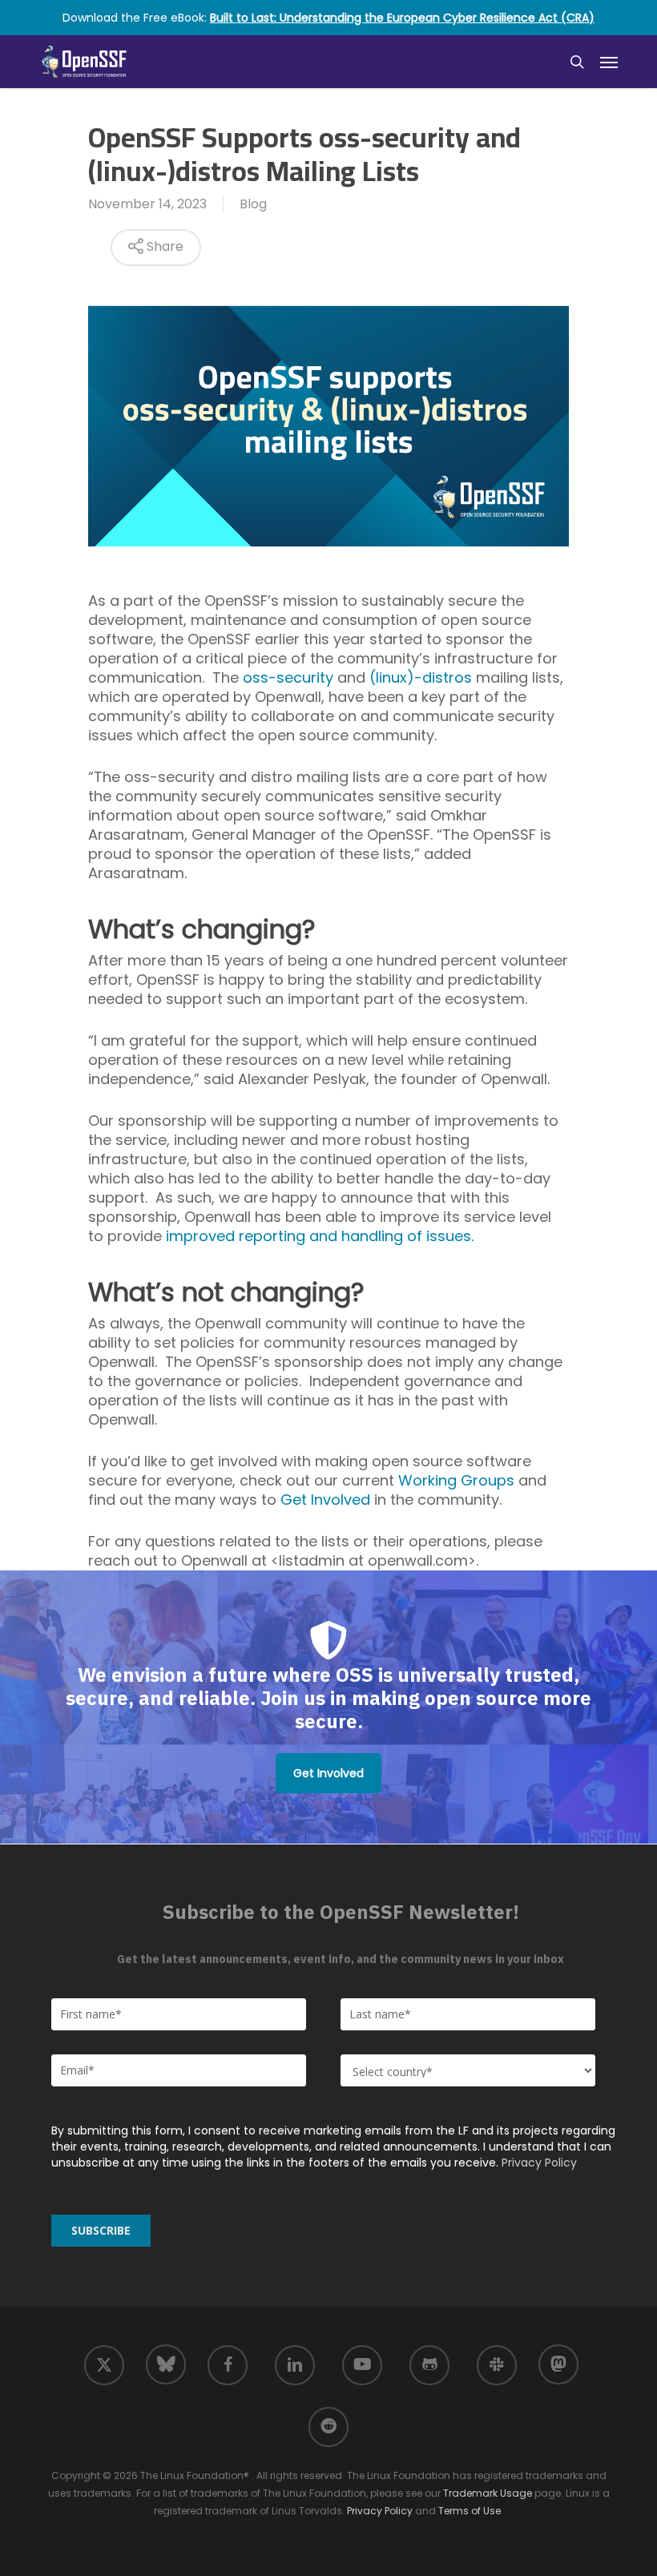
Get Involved (325, 1500)
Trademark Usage (488, 2493)
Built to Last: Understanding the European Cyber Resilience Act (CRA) (402, 18)
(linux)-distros (421, 677)
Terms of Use (470, 2511)
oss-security (288, 677)
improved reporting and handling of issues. (320, 1236)
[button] (609, 62)
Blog (253, 204)
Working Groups (456, 1480)
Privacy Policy (539, 2163)
